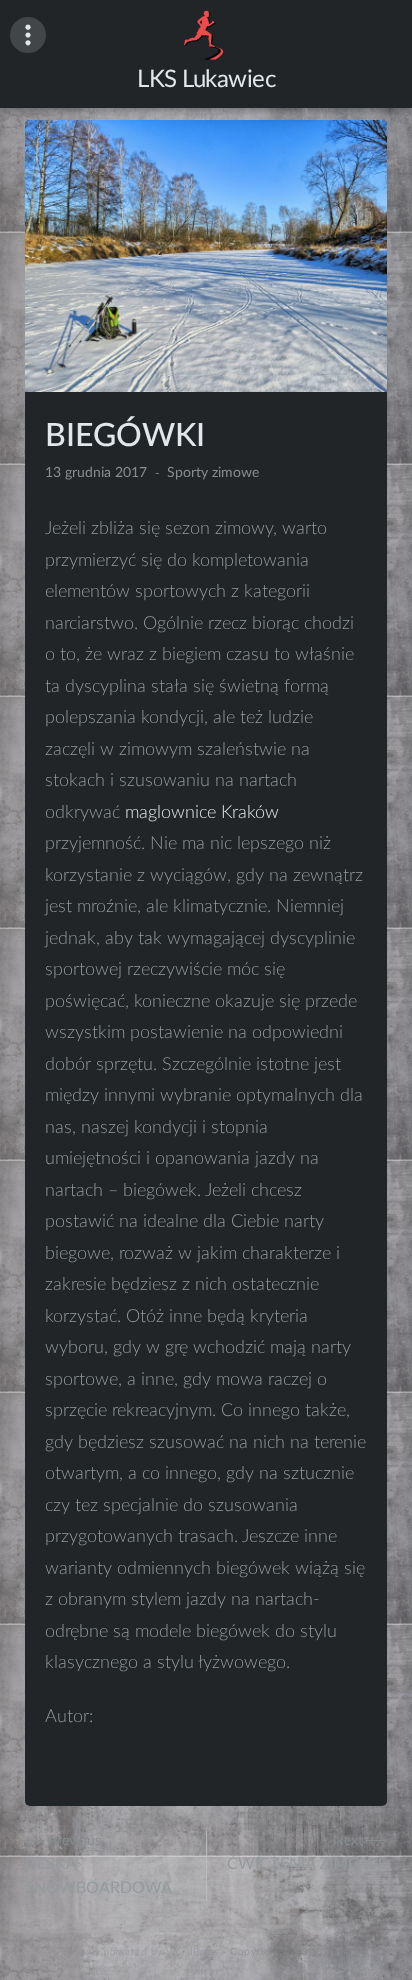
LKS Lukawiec (206, 80)
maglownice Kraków (202, 813)
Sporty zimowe (213, 473)
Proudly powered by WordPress (140, 1952)
